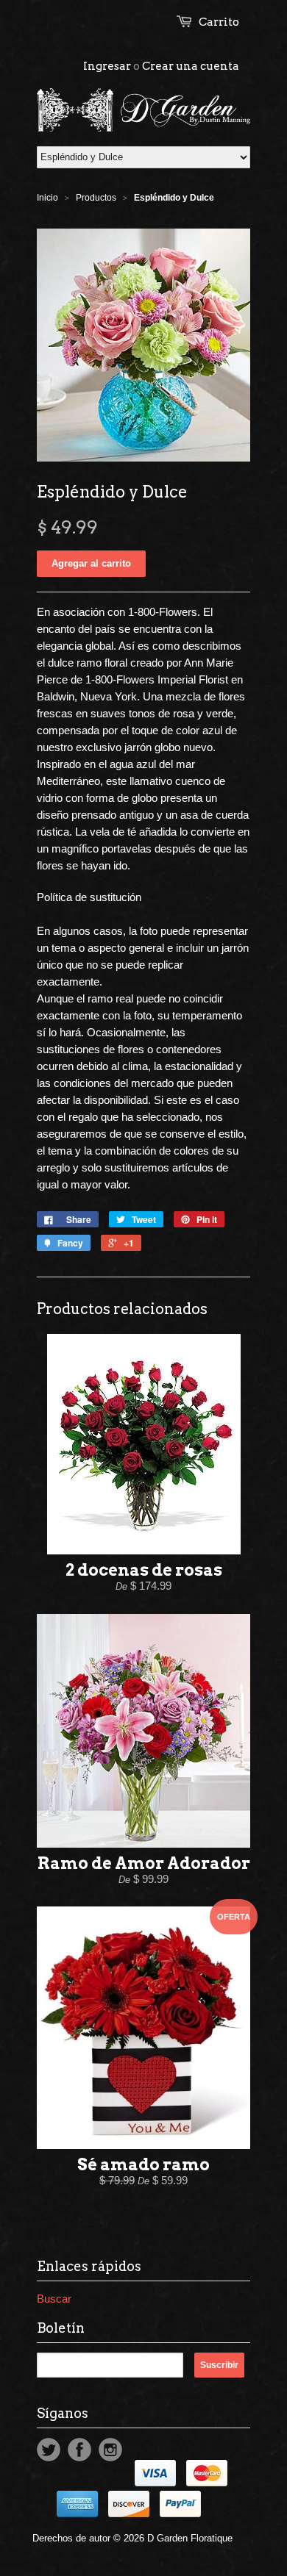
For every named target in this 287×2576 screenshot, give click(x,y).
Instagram (110, 2450)
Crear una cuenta (191, 66)
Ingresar (107, 66)
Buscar (54, 2299)
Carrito (219, 22)
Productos (96, 198)
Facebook (79, 2450)
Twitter (49, 2450)
